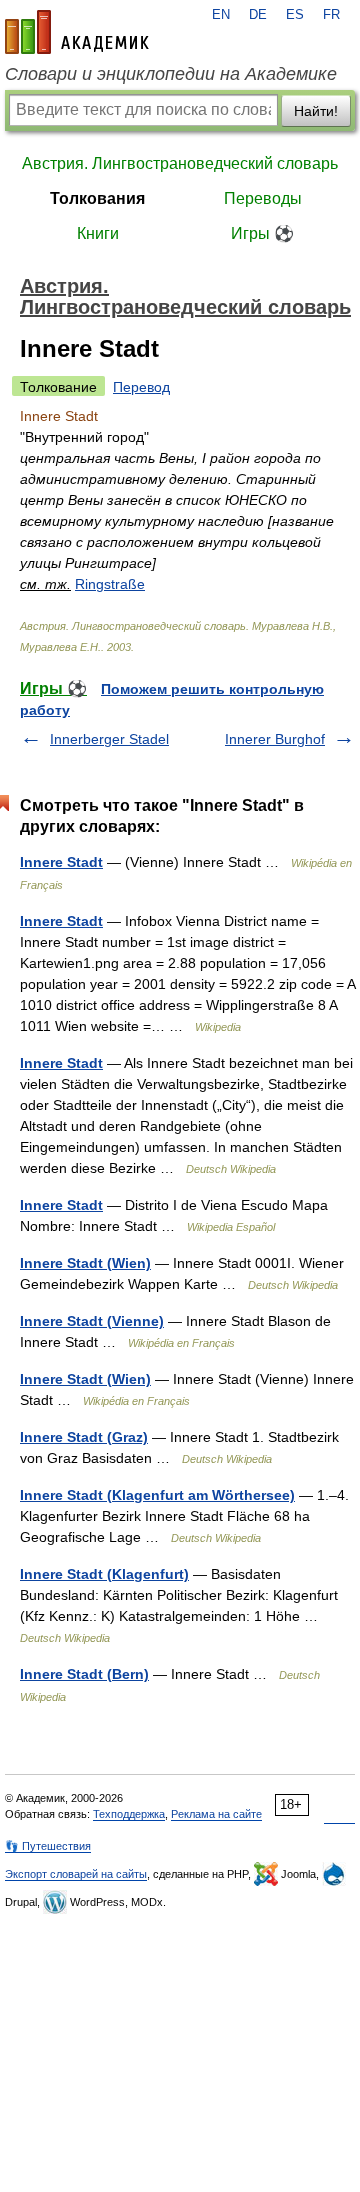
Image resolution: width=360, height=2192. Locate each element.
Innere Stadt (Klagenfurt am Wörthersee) (157, 1495)
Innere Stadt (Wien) (85, 1263)
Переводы (263, 198)
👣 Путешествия (48, 1846)
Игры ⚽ (262, 233)
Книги (98, 233)
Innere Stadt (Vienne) (92, 1321)
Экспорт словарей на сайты (76, 1874)
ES (295, 15)
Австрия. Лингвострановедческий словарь (180, 163)
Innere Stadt (61, 862)
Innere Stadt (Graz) (84, 1437)
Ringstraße (110, 584)
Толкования (97, 198)
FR (331, 15)
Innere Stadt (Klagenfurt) (104, 1574)
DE (258, 15)
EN (221, 15)
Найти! (316, 111)
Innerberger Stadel (109, 739)
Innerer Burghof (275, 739)
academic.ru (77, 32)
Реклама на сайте (216, 1814)
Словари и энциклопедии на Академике (171, 74)
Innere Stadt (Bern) (84, 1674)
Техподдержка (129, 1814)
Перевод (141, 387)
